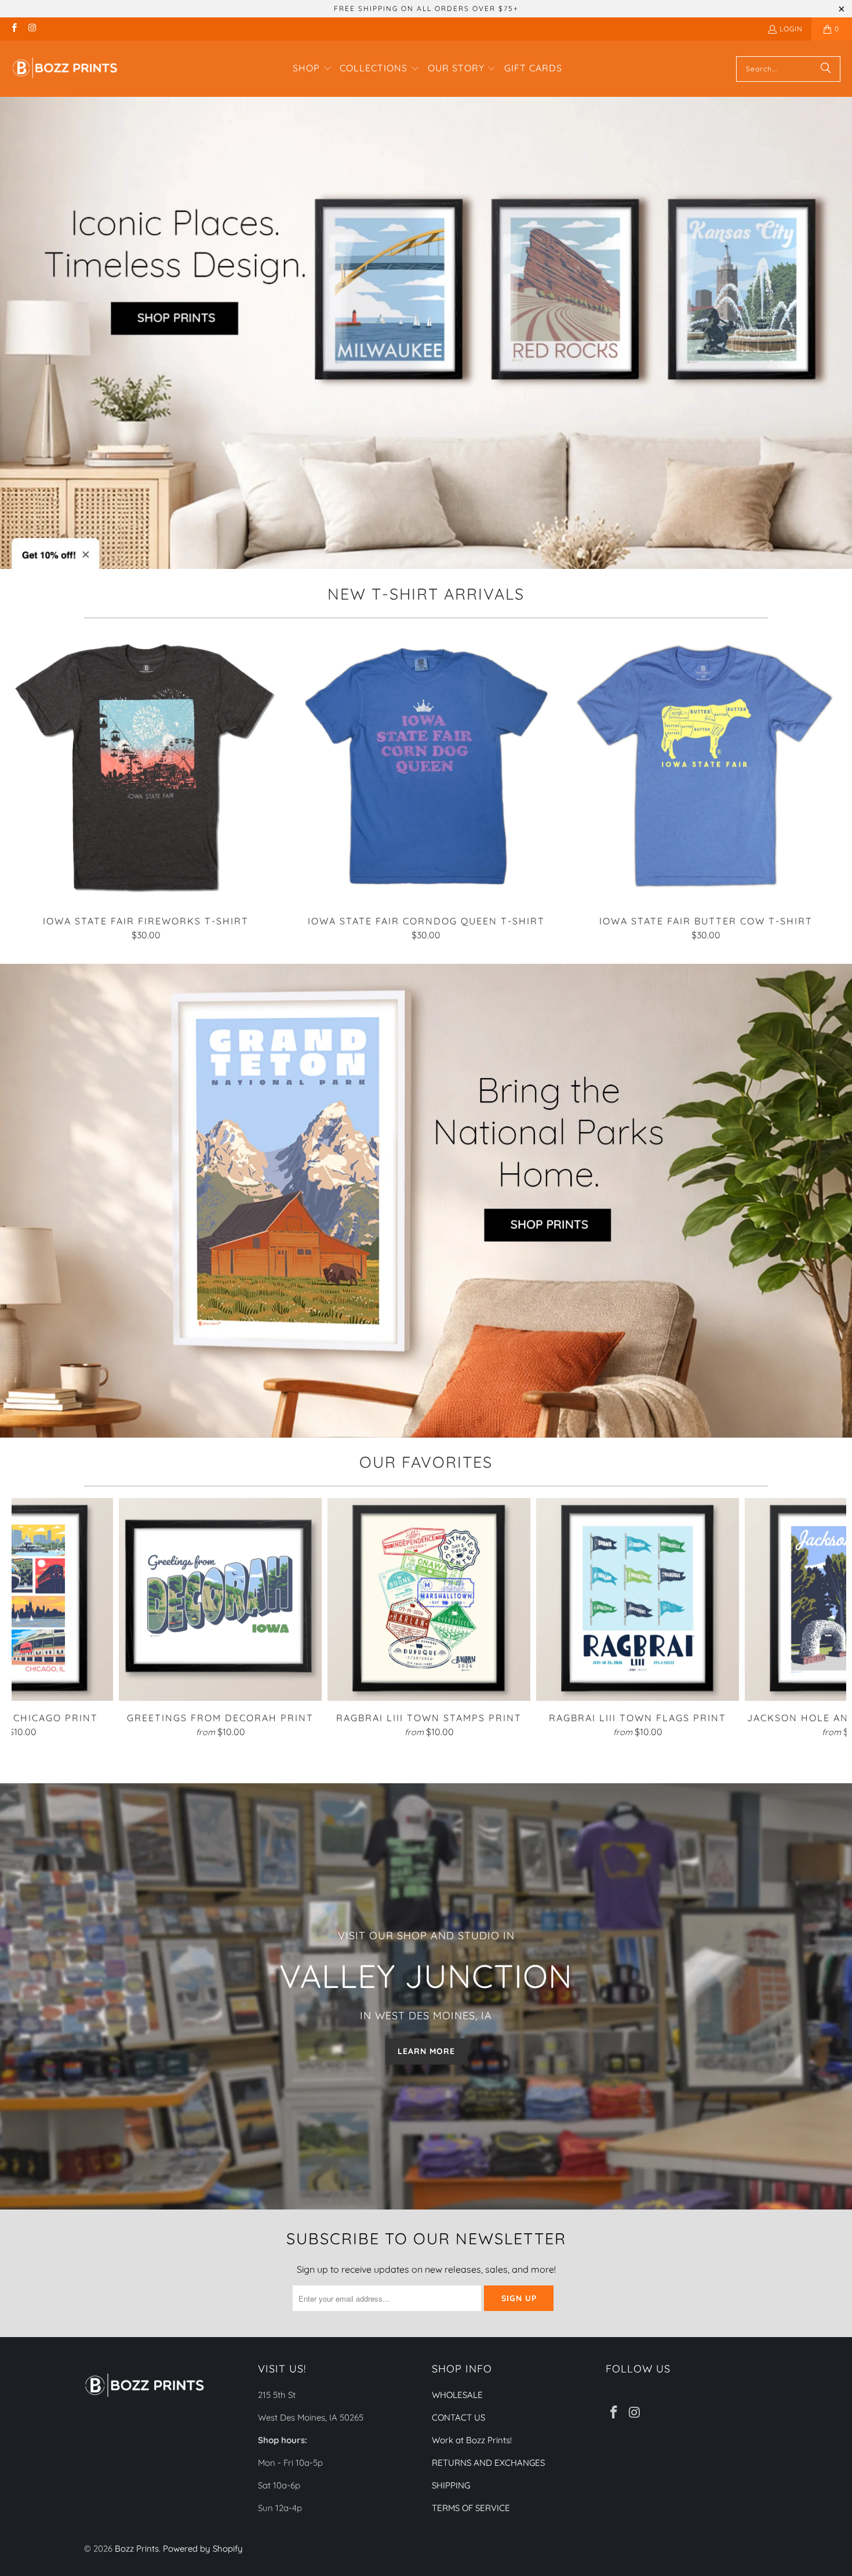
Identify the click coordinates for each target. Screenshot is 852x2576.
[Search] (826, 69)
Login (791, 29)
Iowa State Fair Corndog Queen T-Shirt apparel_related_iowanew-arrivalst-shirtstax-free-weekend (426, 767)
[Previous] (26, 786)
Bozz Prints (137, 2548)
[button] (312, 69)
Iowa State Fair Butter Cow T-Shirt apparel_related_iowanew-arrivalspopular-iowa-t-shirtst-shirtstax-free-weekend (706, 767)
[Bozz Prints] (65, 69)
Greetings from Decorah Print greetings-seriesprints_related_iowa (220, 1599)
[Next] (826, 786)
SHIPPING (451, 2485)
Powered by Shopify (203, 2548)
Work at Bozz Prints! (472, 2440)
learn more (426, 2051)
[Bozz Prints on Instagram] (32, 29)
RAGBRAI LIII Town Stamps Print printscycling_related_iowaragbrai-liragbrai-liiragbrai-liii (429, 1599)
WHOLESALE (457, 2395)
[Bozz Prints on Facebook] (14, 29)
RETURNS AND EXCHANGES (488, 2463)
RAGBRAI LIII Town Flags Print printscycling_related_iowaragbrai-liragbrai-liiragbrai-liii (638, 1599)
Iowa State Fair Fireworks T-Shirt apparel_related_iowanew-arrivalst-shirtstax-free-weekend (146, 767)
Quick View (426, 793)
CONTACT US (458, 2417)
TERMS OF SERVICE (471, 2508)
